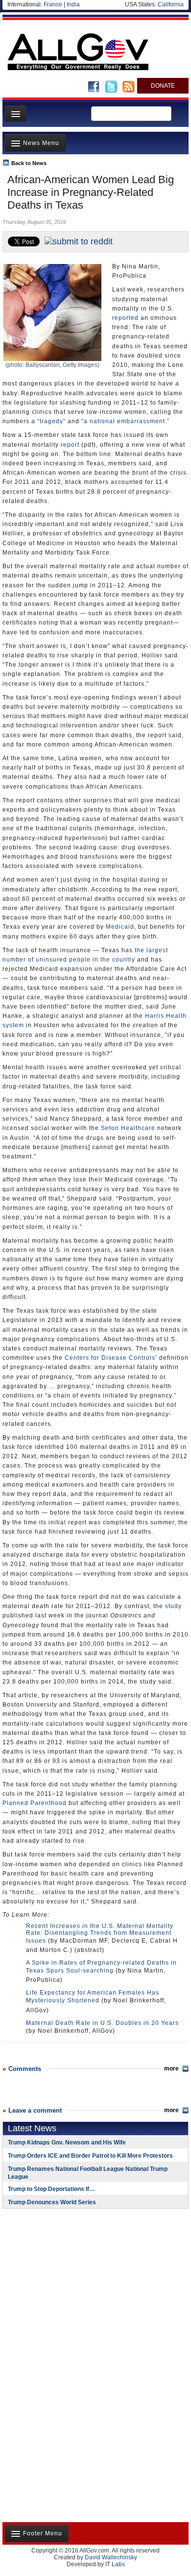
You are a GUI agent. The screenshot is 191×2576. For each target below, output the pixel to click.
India (73, 4)
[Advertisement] (64, 2280)
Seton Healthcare (128, 1128)
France (53, 4)
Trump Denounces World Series (52, 2202)
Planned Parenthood (35, 1803)
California (171, 4)
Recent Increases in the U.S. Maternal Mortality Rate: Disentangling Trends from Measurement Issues (100, 1933)
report (70, 445)
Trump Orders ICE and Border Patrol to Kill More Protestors (90, 2156)
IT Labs (115, 2564)
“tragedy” (51, 421)
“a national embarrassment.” (125, 421)
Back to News (29, 163)
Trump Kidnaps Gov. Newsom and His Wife (67, 2143)
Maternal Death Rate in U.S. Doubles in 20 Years (102, 2023)
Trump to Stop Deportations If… (51, 2189)
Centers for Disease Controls (110, 1358)
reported (125, 318)
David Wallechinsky (111, 2557)
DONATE (163, 86)
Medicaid (120, 927)
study (173, 1606)
